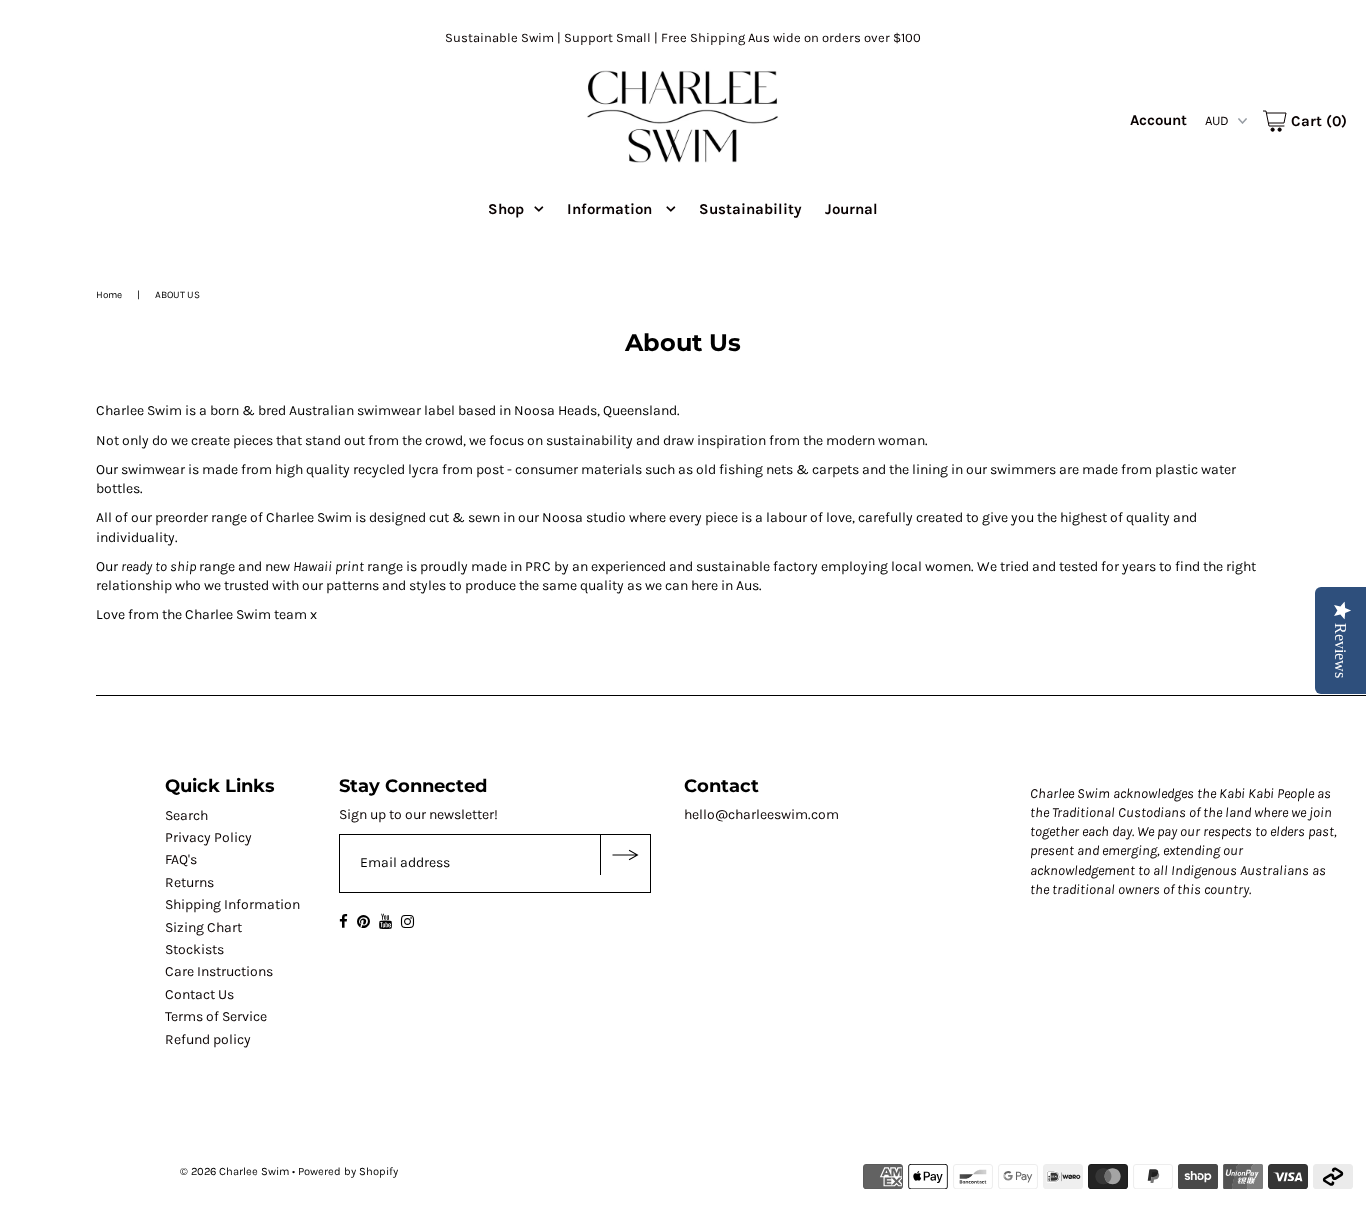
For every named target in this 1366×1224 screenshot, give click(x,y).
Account (1158, 120)
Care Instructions (219, 971)
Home (109, 295)
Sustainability (750, 209)
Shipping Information (232, 904)
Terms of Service (216, 1016)
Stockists (194, 949)
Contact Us (199, 994)
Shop (506, 209)
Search (186, 815)
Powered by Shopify (348, 1171)
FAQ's (181, 859)
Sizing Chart (203, 927)
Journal (851, 209)
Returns (189, 882)
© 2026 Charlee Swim (234, 1171)
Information (611, 209)
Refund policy (208, 1039)
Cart (1317, 121)
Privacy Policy (208, 837)
